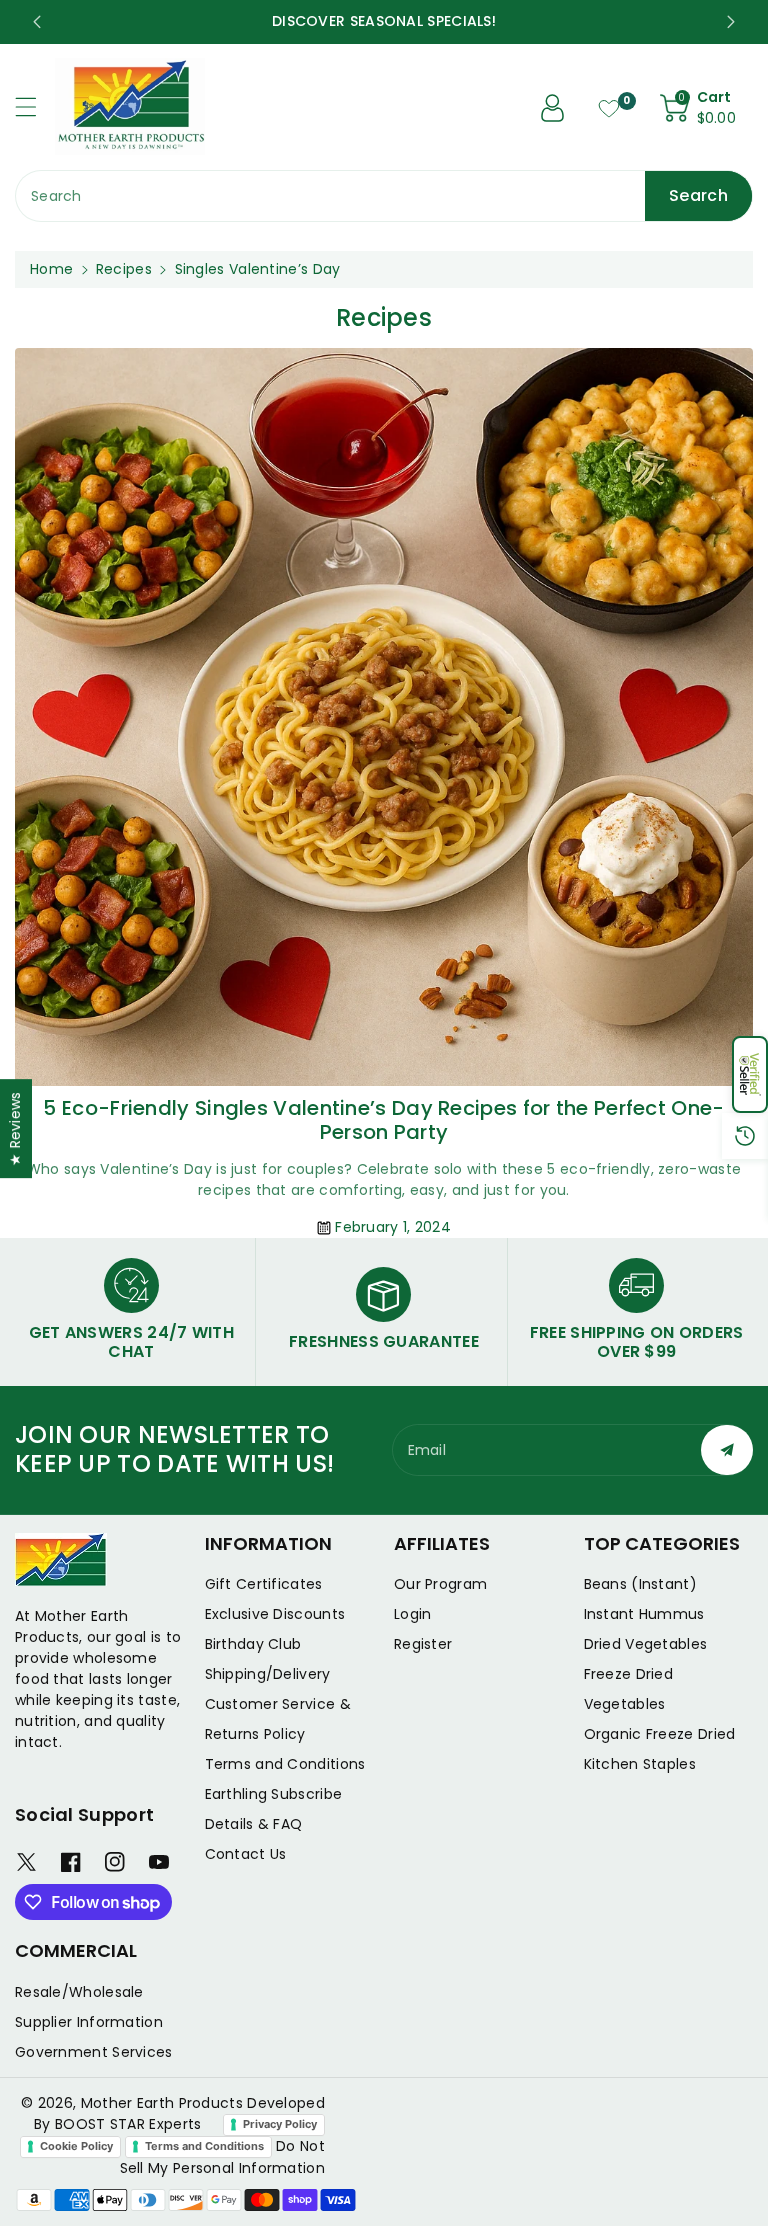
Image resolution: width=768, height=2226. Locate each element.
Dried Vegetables (646, 1644)
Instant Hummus (644, 1614)
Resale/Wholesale (79, 1992)
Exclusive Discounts (275, 1614)
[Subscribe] (727, 1450)
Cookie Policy (76, 2146)
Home (51, 269)
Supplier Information (89, 2022)
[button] (750, 1074)
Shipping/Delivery (268, 1674)
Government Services (94, 2052)
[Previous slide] (37, 22)
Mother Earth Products (162, 2103)
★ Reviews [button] (15, 1128)
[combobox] (384, 196)
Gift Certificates (264, 1584)
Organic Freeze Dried (660, 1734)
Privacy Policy (280, 2124)
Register (423, 1644)
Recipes (124, 269)
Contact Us (246, 1854)
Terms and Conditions (285, 1764)
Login (413, 1614)
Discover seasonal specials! (445, 21)
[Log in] (553, 108)
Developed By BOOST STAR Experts (179, 2113)
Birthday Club (253, 1644)
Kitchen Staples (640, 1764)
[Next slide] (731, 22)
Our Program (440, 1584)
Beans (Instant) (641, 1584)
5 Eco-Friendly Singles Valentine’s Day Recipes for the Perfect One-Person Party (383, 1120)
